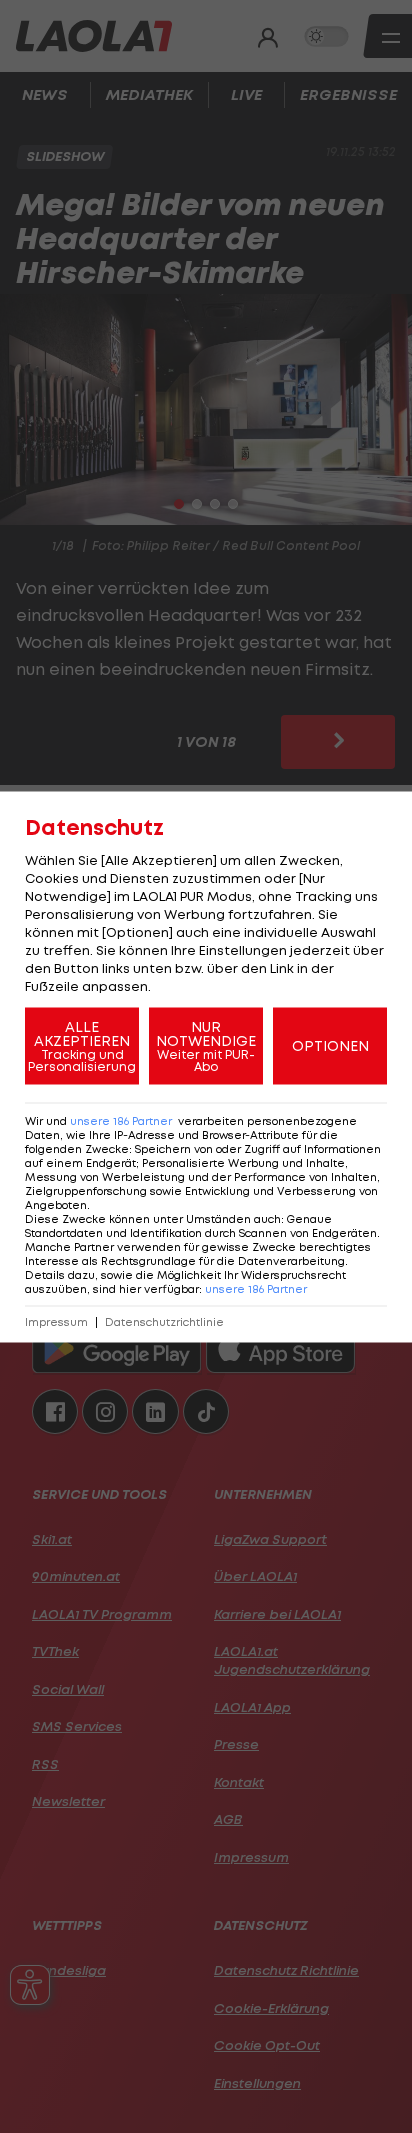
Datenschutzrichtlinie (164, 1321)
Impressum (56, 1321)
